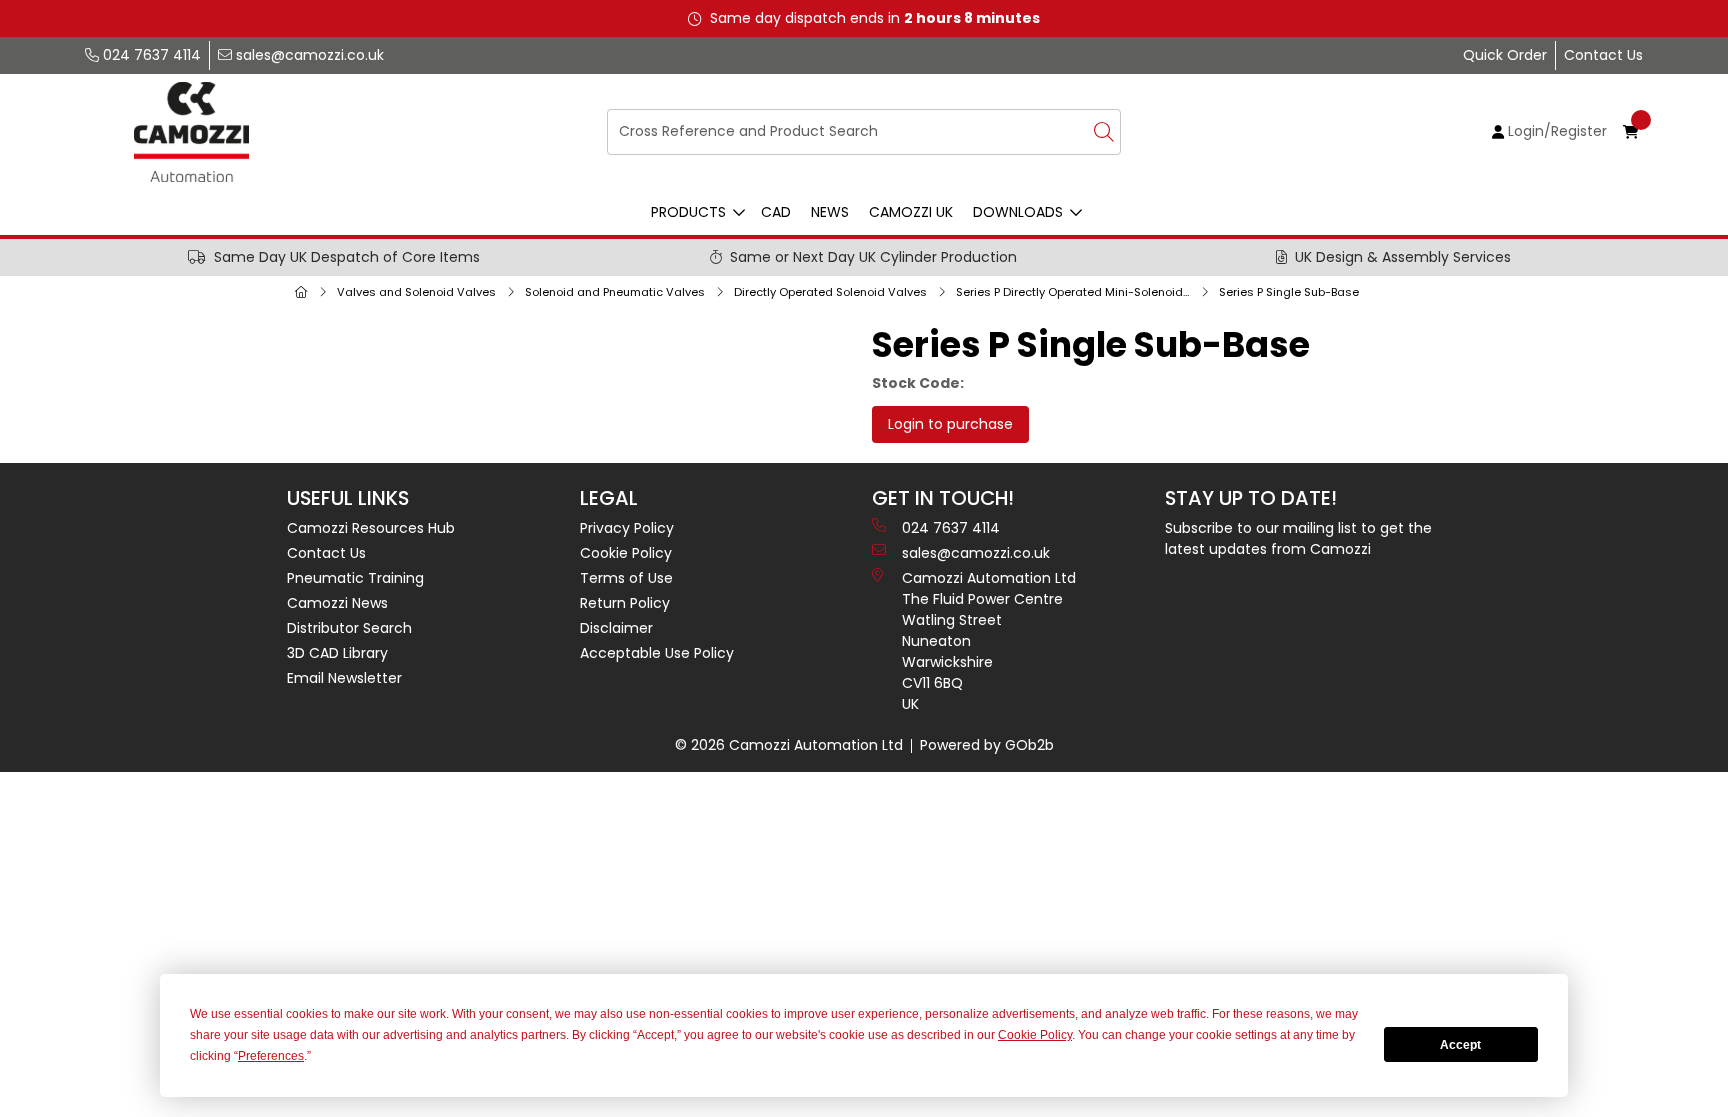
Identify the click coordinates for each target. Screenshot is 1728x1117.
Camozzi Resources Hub (371, 528)
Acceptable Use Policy (657, 653)
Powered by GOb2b (987, 745)
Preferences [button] (271, 1056)
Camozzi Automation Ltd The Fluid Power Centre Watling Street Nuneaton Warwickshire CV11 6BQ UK (989, 641)
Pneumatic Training (355, 578)
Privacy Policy (627, 528)
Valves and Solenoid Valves (416, 292)
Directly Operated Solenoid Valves (830, 292)
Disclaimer (616, 628)
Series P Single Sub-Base (1289, 292)
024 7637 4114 (150, 55)
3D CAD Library (337, 653)
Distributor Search (349, 628)
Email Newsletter (344, 678)
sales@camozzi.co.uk (308, 55)
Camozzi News (337, 603)
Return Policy (625, 603)
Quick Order (1505, 55)
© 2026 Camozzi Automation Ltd (789, 745)
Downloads (1018, 212)
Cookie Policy (626, 553)
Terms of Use (626, 578)
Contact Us (1603, 55)
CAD (776, 212)
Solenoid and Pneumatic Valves (615, 292)
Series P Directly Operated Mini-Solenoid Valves (1077, 292)
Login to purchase (950, 424)
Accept (1460, 1045)
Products (688, 212)
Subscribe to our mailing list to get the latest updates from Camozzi (1298, 538)
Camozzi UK (911, 212)
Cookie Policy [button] (1035, 1035)
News (830, 212)
